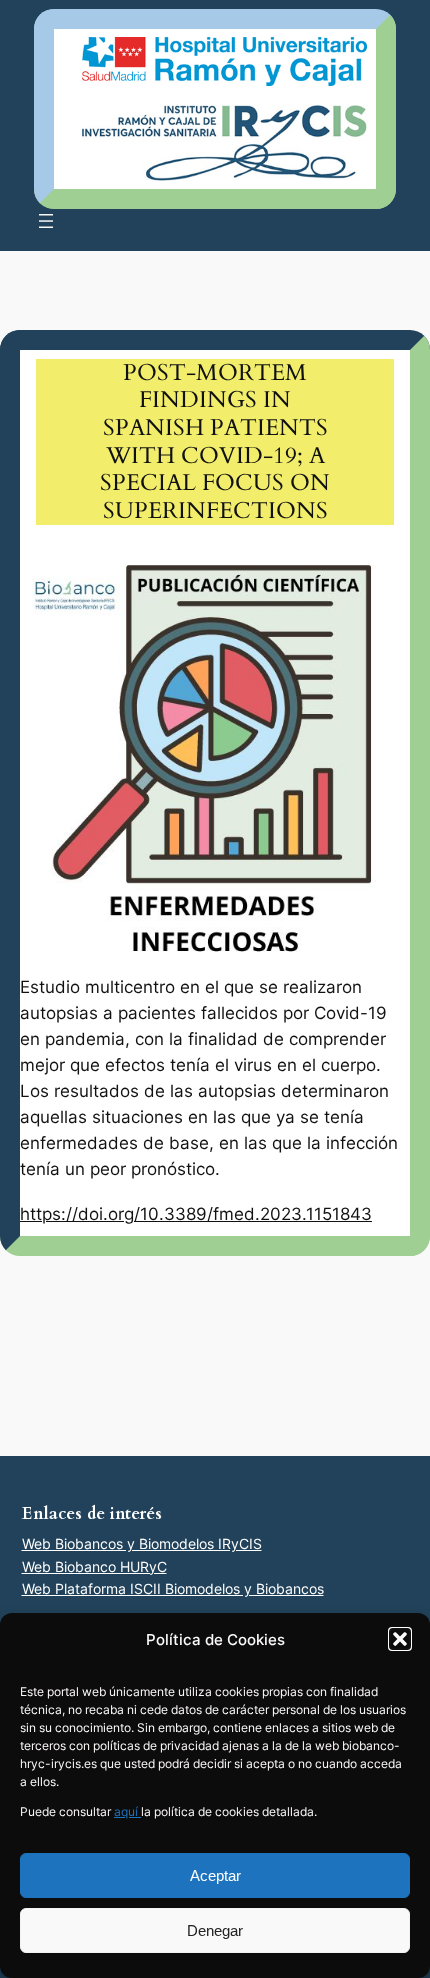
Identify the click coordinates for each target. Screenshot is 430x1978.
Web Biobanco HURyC (94, 1566)
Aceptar (215, 1875)
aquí (127, 1811)
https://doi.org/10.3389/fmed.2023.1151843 (196, 1214)
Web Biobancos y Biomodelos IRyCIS (142, 1543)
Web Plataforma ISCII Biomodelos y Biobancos (173, 1588)
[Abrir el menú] (46, 221)
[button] (400, 1639)
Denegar (215, 1930)
